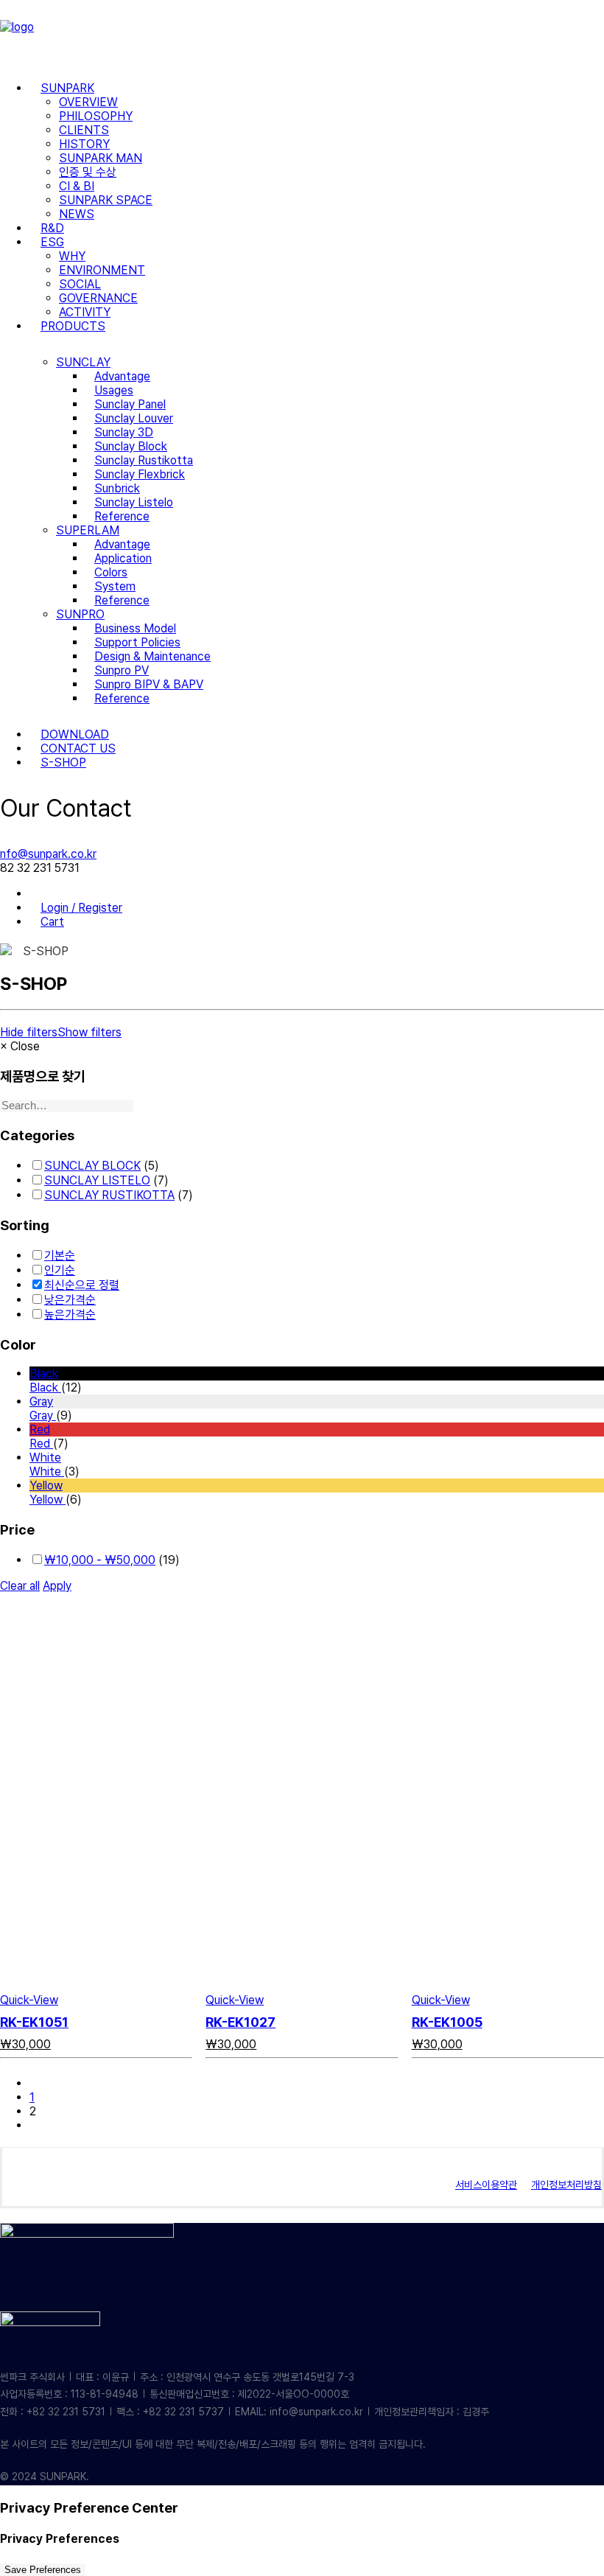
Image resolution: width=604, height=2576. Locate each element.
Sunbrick (117, 488)
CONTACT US (78, 748)
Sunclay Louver (134, 418)
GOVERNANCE (98, 298)
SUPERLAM (88, 530)
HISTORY (84, 144)
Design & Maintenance (152, 656)
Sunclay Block (131, 446)
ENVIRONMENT (102, 270)
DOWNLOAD (75, 734)
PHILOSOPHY (96, 116)
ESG (52, 242)
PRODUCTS (73, 326)
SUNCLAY (83, 362)
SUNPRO (80, 614)
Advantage (122, 376)
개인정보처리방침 (566, 2185)
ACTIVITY (85, 312)
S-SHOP (63, 762)
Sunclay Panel (130, 404)
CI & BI (77, 186)
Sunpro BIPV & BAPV (149, 684)
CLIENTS (84, 130)
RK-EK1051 (34, 2022)
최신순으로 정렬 (82, 1285)
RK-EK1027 (240, 2022)
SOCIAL (80, 284)
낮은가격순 (70, 1300)
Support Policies (137, 642)
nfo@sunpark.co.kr (48, 854)
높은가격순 (70, 1315)
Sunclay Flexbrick (140, 474)
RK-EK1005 (447, 2022)
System (115, 586)
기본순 (60, 1256)
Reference (122, 516)
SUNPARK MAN (101, 158)
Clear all (20, 1586)
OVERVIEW (88, 102)
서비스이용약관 (486, 2185)
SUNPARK (67, 88)
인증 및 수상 (88, 172)
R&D (52, 228)
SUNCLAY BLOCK (92, 1166)
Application (123, 558)
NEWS (77, 214)
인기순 (60, 1270)
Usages (114, 390)
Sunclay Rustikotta (144, 460)
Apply (57, 1586)
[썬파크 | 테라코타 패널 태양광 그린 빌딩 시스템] (302, 35)
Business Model (135, 628)
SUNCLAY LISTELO (97, 1180)
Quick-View (29, 2000)
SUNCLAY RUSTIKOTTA (109, 1195)
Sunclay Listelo (134, 502)
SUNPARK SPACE (106, 200)
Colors (111, 572)
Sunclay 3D (124, 432)
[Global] (41, 894)
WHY (72, 256)
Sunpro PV (122, 670)
